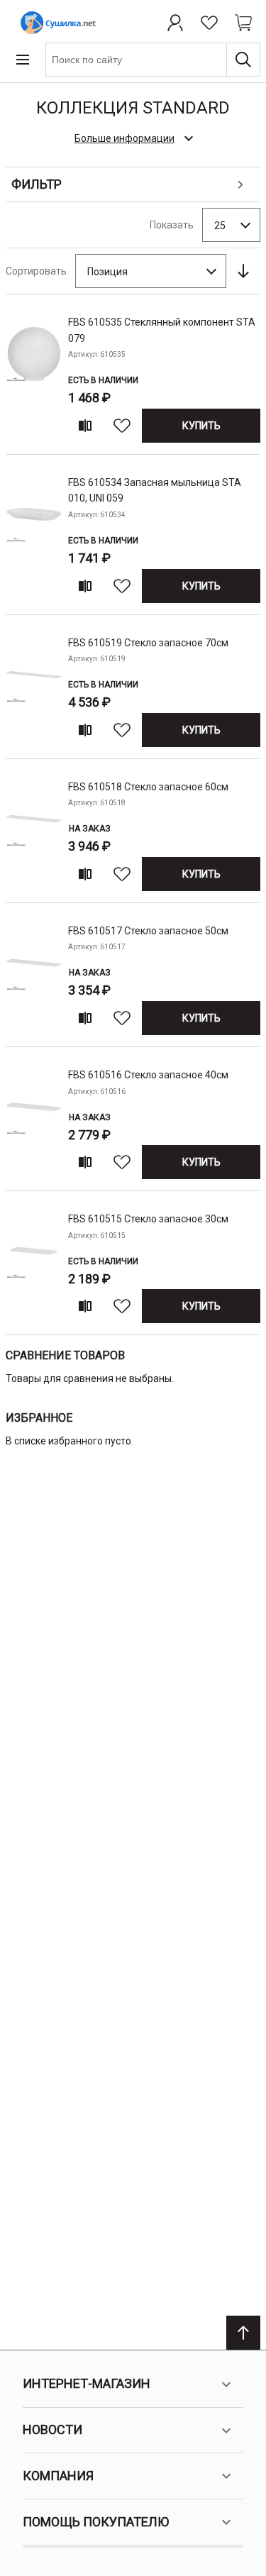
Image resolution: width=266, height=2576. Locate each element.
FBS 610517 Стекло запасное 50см (148, 931)
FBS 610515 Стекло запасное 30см (148, 1219)
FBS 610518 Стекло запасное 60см (148, 787)
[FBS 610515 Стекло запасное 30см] (34, 1266)
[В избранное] (122, 426)
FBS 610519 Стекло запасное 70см (148, 643)
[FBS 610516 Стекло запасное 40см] (34, 1122)
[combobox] (153, 60)
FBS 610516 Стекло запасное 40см (148, 1075)
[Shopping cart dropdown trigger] (243, 23)
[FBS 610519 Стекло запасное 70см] (34, 690)
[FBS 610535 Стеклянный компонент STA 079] (34, 377)
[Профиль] (175, 23)
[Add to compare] (85, 426)
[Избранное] (209, 23)
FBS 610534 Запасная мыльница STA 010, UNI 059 (155, 490)
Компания (58, 2476)
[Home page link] (55, 23)
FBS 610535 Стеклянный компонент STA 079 (162, 330)
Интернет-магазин (87, 2383)
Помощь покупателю (96, 2522)
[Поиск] (243, 60)
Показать (172, 225)
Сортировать (36, 271)
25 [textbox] (220, 226)
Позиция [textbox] (107, 272)
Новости (52, 2429)
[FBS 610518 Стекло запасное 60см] (34, 834)
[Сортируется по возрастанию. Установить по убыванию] (243, 271)
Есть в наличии (103, 380)
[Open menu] (23, 60)
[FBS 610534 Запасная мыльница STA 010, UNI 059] (34, 537)
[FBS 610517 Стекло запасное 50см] (34, 978)
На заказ (90, 829)
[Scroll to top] (243, 2333)
